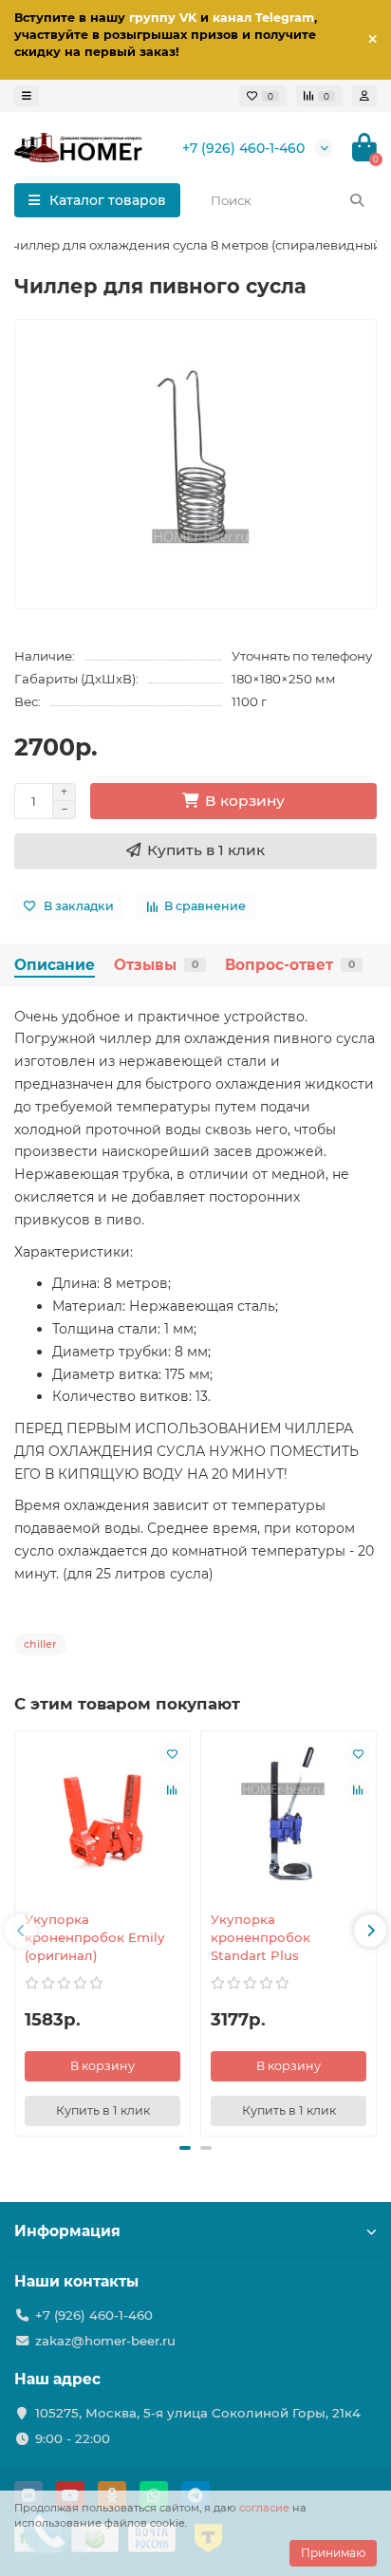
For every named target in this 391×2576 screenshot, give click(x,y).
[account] (364, 96)
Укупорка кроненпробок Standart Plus (261, 1937)
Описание (55, 965)
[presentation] (21, 1931)
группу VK (163, 18)
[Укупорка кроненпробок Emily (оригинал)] (102, 1819)
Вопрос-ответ (290, 965)
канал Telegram (263, 18)
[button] (185, 2148)
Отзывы (156, 965)
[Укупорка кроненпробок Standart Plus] (289, 1819)
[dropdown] (27, 96)
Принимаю (333, 2553)
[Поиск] (357, 200)
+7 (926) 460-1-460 (243, 148)
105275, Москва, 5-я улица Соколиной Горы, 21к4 (198, 2413)
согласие (264, 2508)
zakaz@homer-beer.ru (105, 2341)
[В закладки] (172, 1754)
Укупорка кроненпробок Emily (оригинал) (94, 1937)
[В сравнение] (172, 1790)
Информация (67, 2231)
